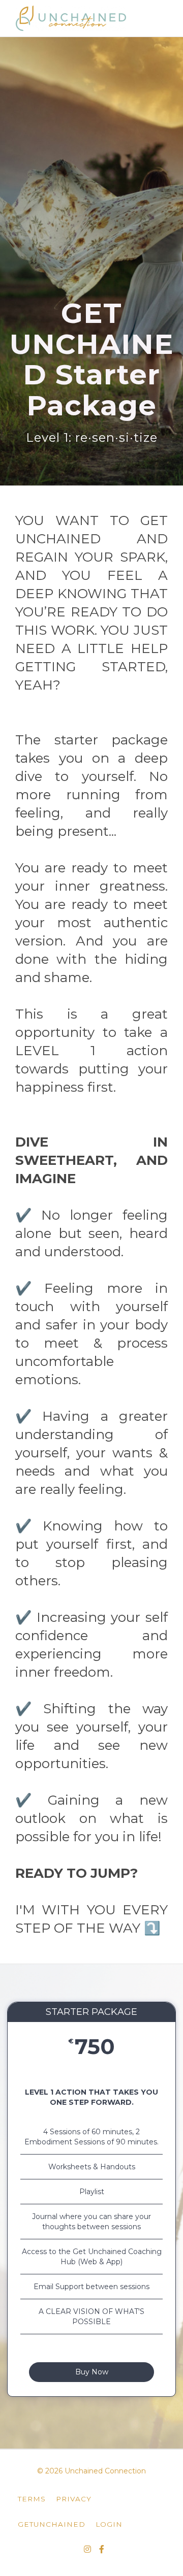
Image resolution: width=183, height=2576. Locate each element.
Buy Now (92, 2372)
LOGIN (109, 2524)
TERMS (32, 2499)
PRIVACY (74, 2499)
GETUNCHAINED (52, 2524)
